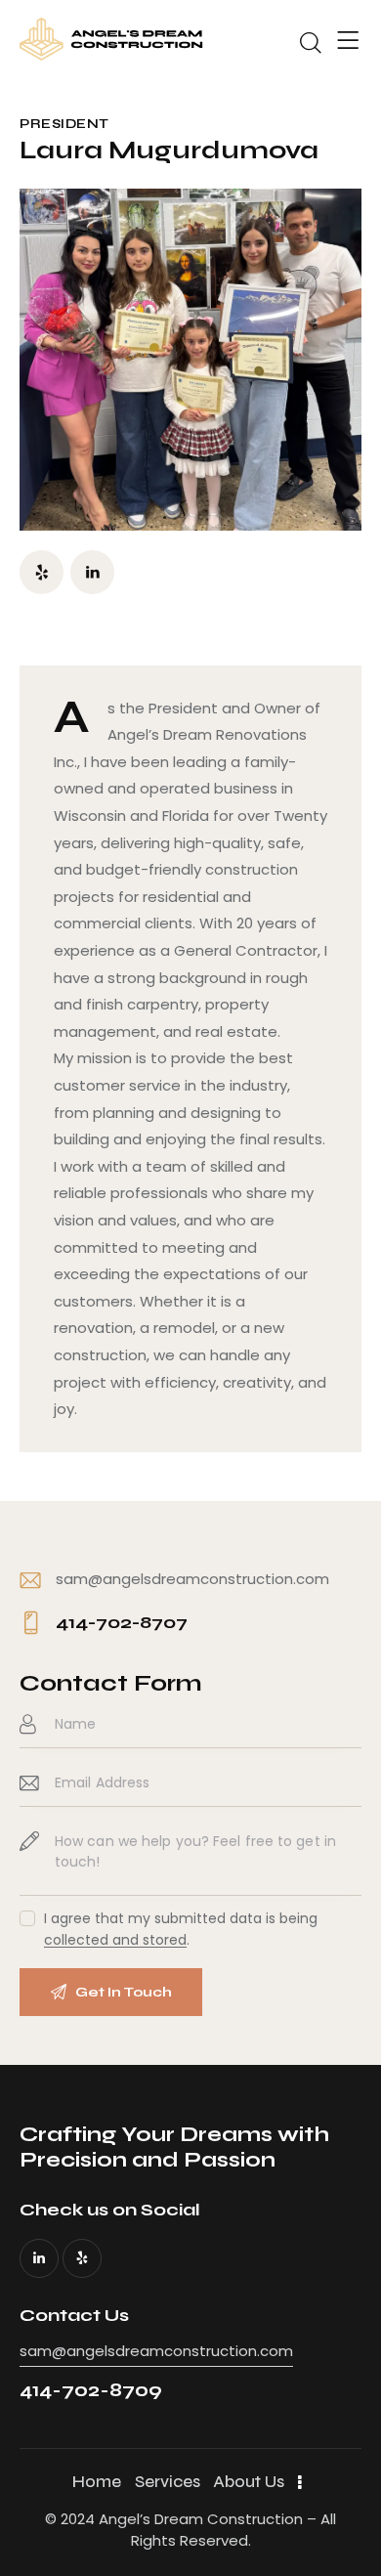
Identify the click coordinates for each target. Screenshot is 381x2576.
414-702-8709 (91, 2390)
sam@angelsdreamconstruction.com (192, 1579)
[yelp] (42, 572)
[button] (349, 41)
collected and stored (115, 1940)
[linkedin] (92, 572)
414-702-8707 (122, 1622)
